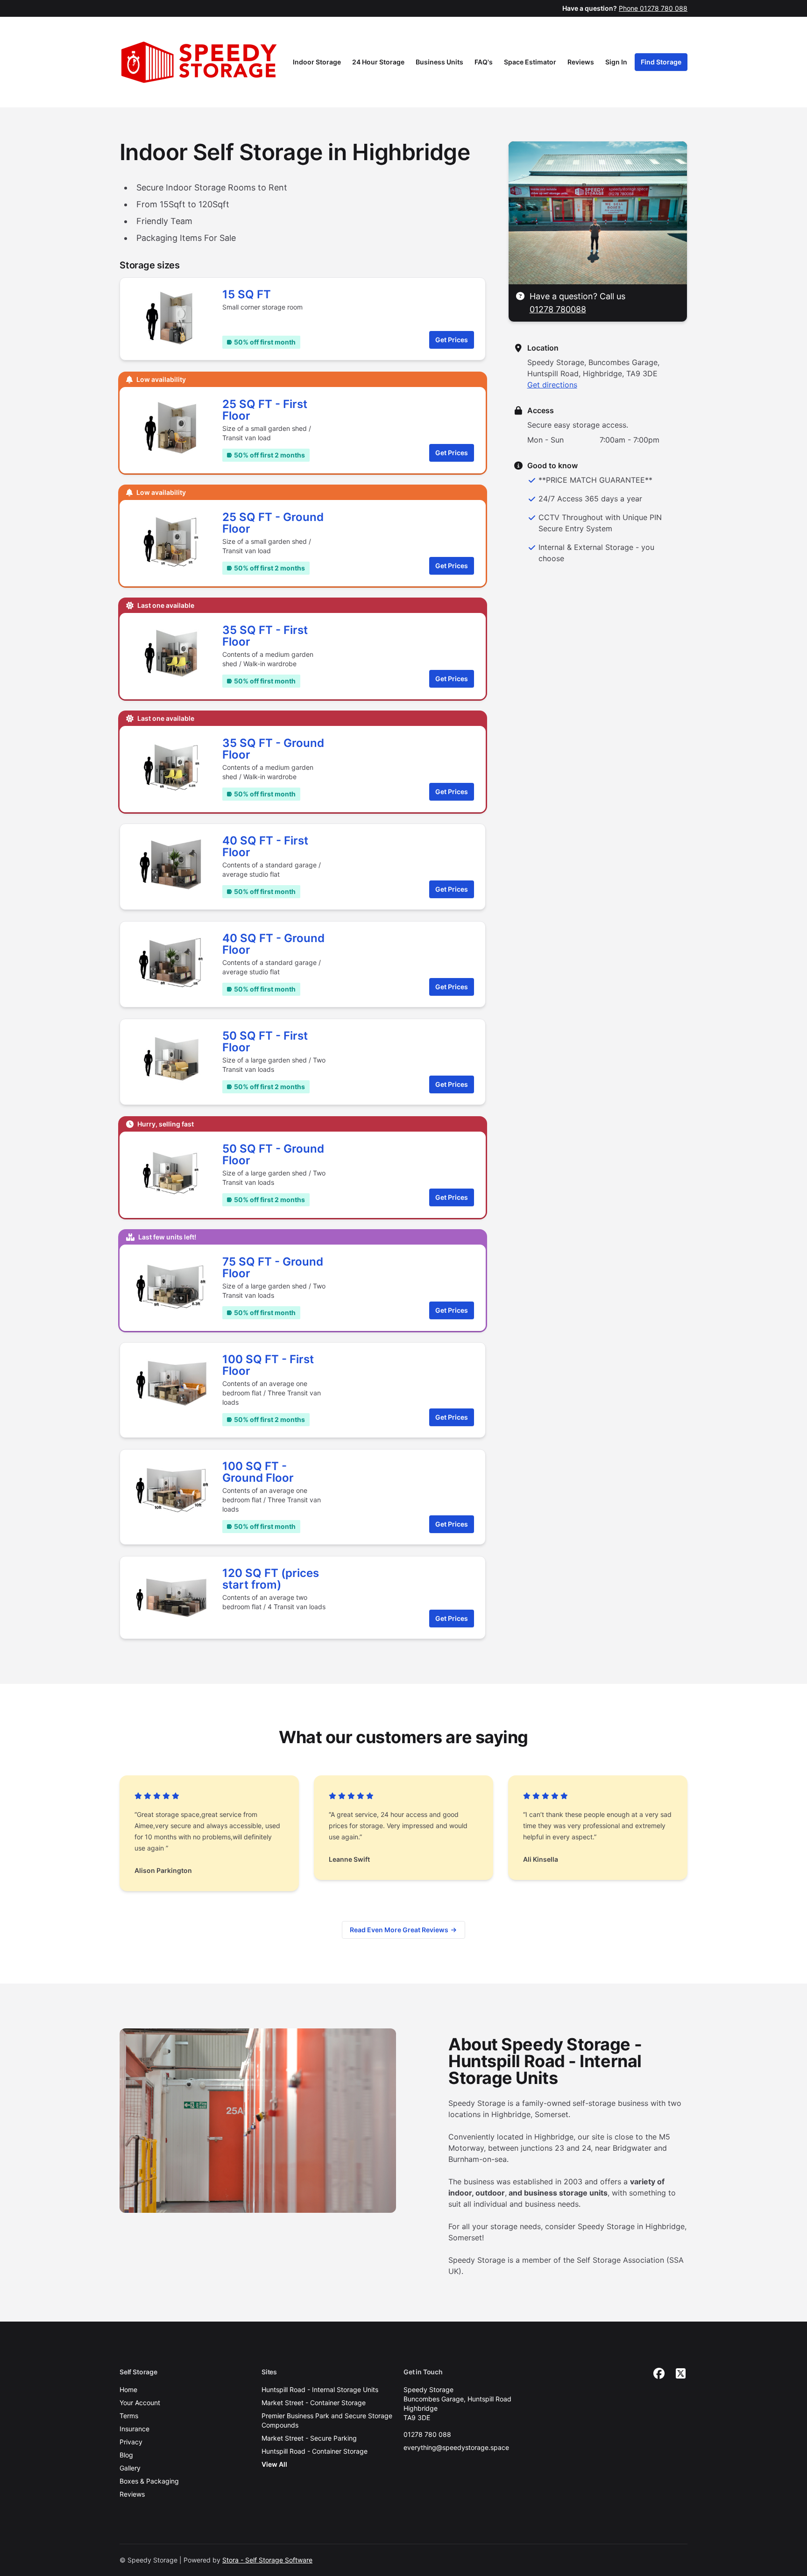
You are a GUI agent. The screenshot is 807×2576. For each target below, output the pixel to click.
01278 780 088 (427, 2434)
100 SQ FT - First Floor (268, 1365)
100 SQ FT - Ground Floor (258, 1472)
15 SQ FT (247, 294)
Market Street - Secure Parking (309, 2438)
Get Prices (452, 340)
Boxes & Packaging (149, 2481)
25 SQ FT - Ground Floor (273, 523)
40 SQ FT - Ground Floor (273, 944)
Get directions (552, 385)
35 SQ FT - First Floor (265, 636)
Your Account (140, 2403)
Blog (126, 2455)
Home (128, 2389)
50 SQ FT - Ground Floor (273, 1154)
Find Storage (661, 62)
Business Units (439, 62)
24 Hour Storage (378, 62)
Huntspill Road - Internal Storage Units (320, 2389)
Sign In (616, 62)
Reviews (581, 62)
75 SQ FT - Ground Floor (273, 1267)
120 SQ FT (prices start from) (271, 1579)
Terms (129, 2416)
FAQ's (484, 62)
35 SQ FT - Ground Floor (273, 749)
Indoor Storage (317, 62)
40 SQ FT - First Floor (265, 846)
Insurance (134, 2429)
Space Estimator (530, 62)
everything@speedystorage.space (456, 2447)
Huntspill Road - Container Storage (315, 2451)
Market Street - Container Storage (314, 2403)
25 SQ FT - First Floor (265, 410)
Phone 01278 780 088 (653, 8)
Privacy (131, 2442)
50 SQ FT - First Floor (265, 1042)
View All (274, 2464)
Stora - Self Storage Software (267, 2560)
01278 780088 (558, 309)
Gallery (130, 2468)
